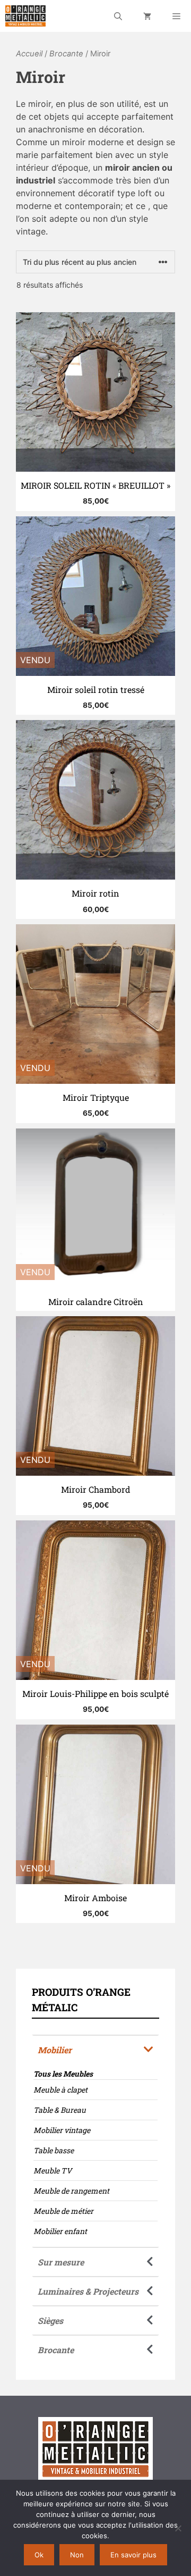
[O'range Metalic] (25, 16)
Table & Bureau (60, 2110)
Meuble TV (53, 2171)
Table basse (54, 2150)
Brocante (66, 54)
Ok (39, 2555)
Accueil (29, 54)
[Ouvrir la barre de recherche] (118, 16)
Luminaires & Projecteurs (88, 2291)
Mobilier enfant (60, 2231)
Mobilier (55, 2050)
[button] (95, 2049)
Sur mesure (61, 2262)
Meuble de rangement (71, 2191)
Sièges (50, 2320)
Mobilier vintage (62, 2130)
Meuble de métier (63, 2211)
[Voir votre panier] (147, 16)
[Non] (178, 2528)
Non (77, 2555)
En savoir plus (133, 2555)
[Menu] (176, 16)
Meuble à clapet (60, 2090)
